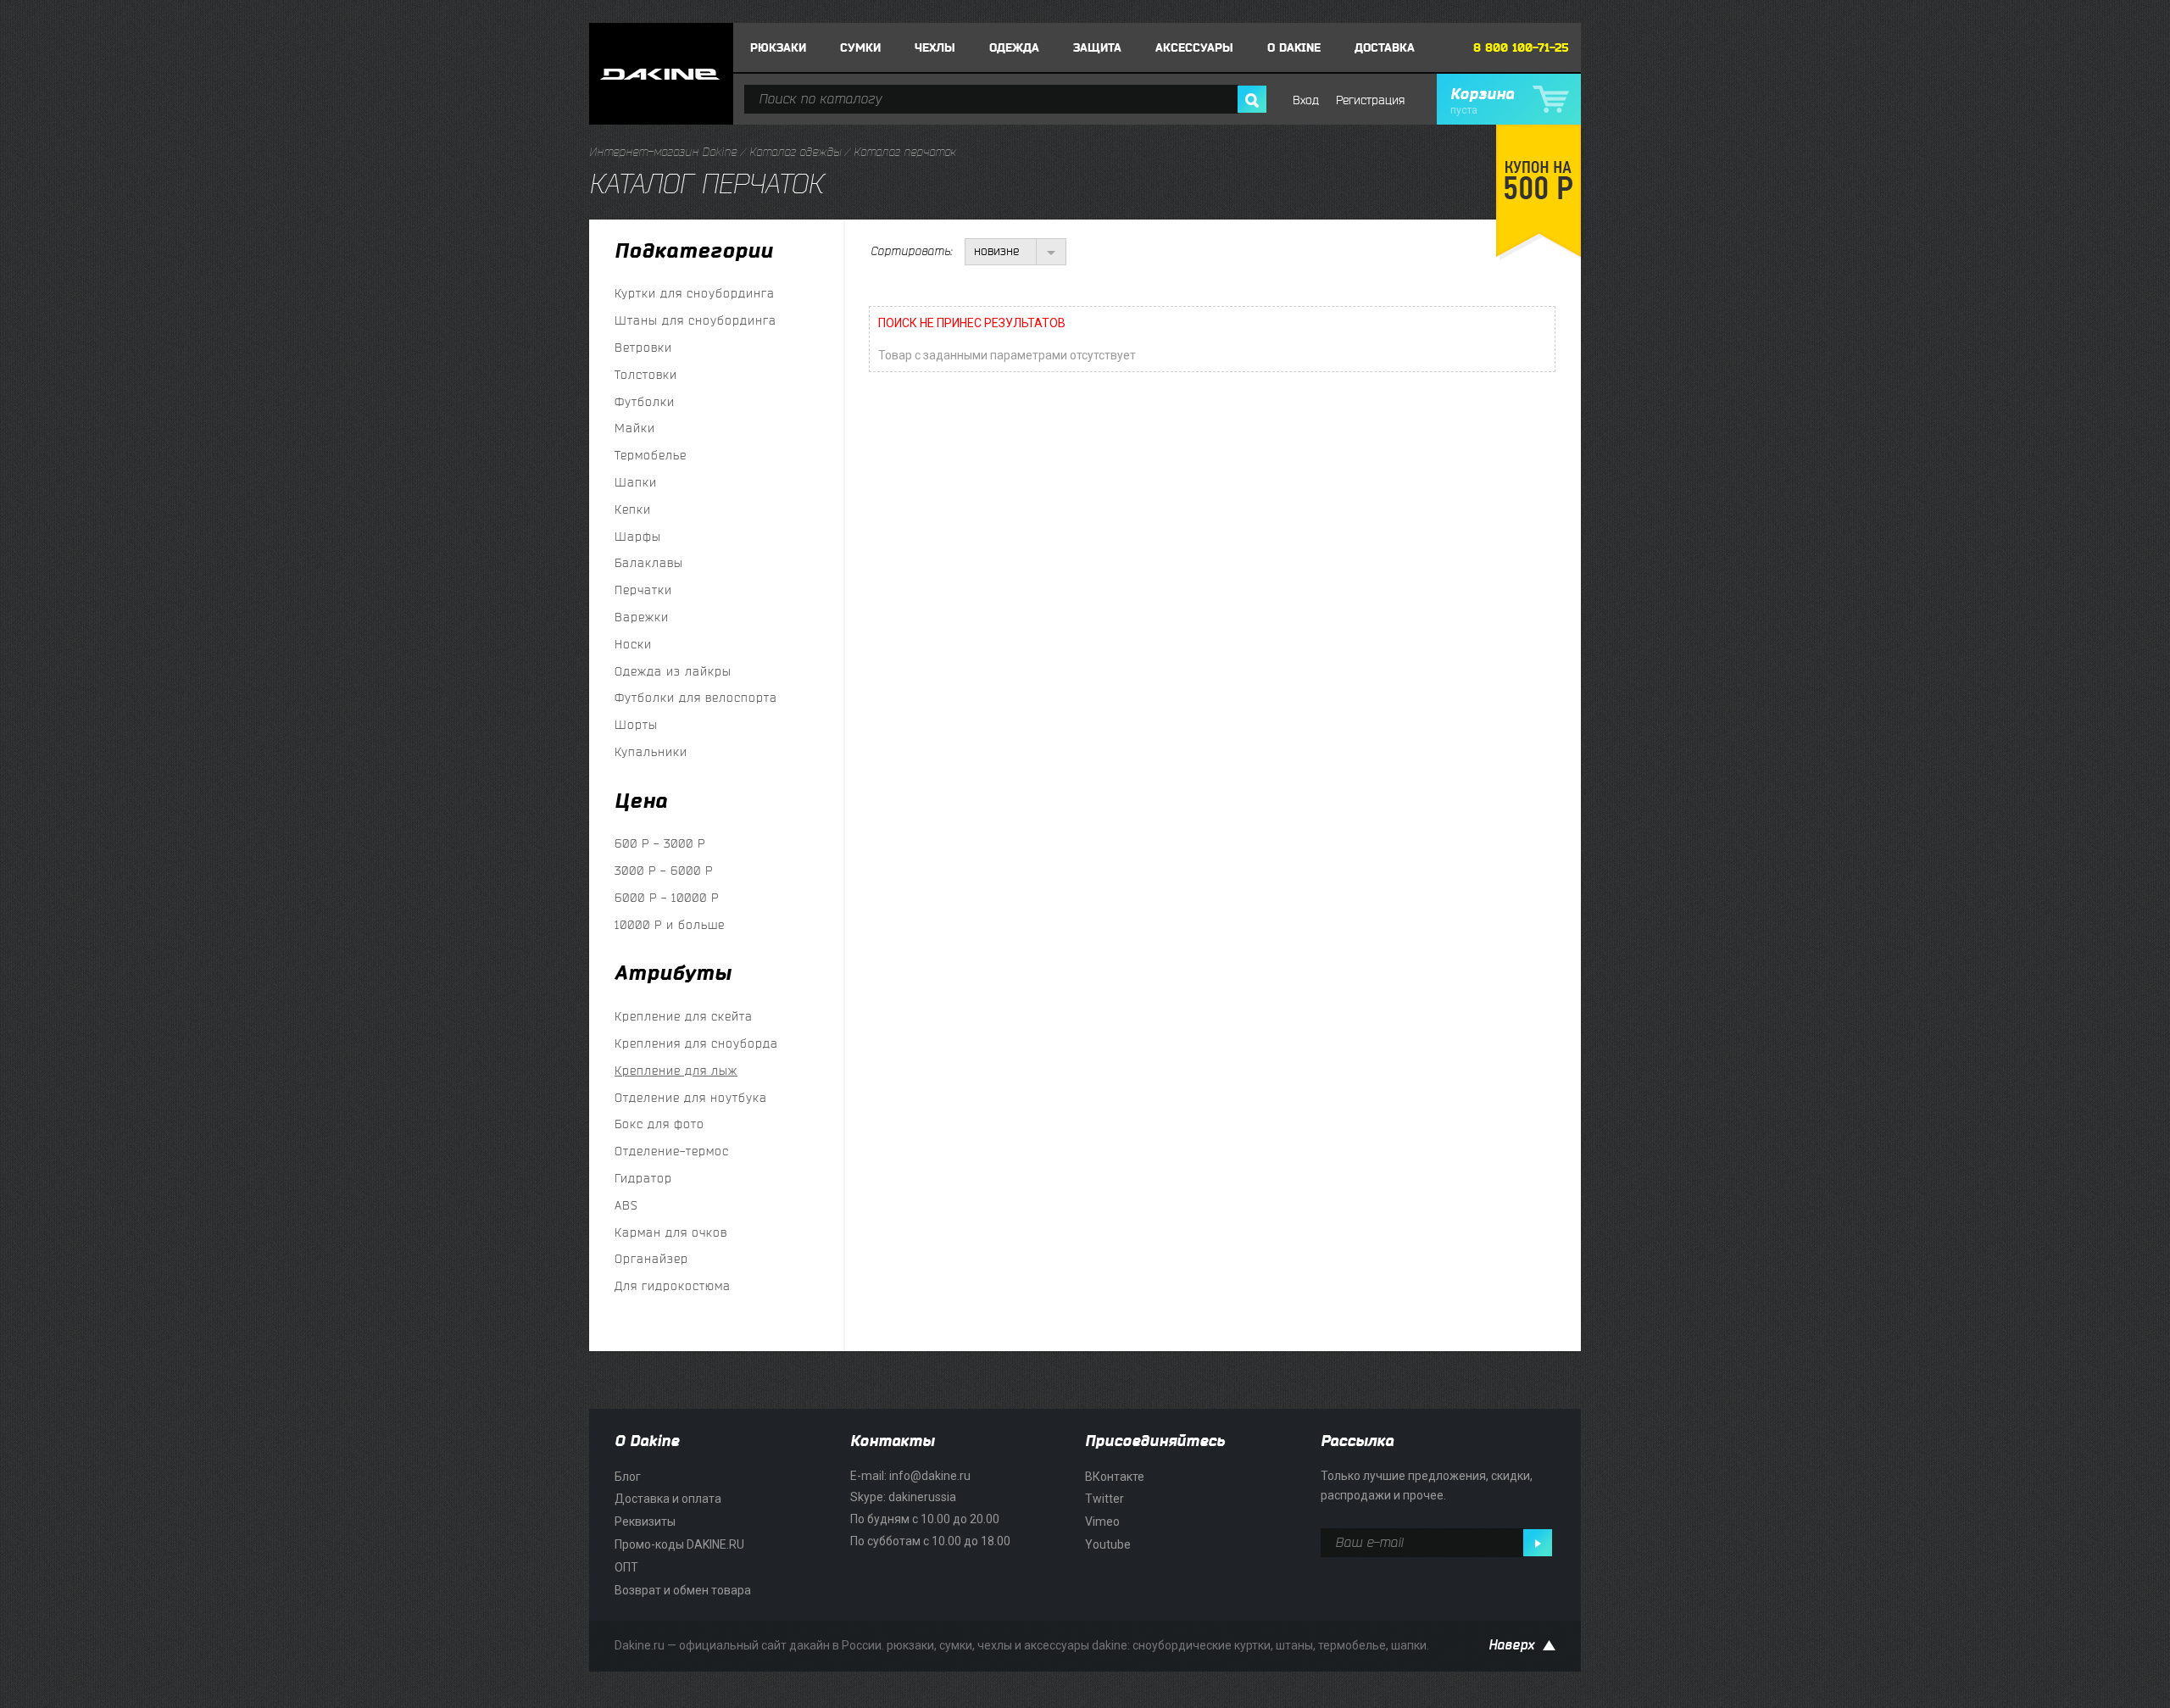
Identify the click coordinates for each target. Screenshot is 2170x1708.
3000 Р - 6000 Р (664, 871)
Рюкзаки (778, 48)
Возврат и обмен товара (683, 1590)
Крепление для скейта (684, 1017)
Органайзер (651, 1259)
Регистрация (1370, 100)
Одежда (1014, 48)
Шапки (636, 483)
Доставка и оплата (668, 1499)
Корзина (1482, 101)
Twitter (1104, 1499)
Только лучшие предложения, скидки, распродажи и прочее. (1427, 1486)
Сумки (860, 48)
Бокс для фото (659, 1124)
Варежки (642, 618)
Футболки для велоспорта (696, 698)
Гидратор (643, 1179)
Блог (628, 1477)
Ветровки (643, 348)
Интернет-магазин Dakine (663, 152)
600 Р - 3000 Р (660, 844)
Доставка (1385, 48)
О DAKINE (1294, 48)
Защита (1097, 48)
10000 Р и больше (670, 925)
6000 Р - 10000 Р (667, 898)
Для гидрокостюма (673, 1286)
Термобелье (651, 456)
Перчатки (643, 590)
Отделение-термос (672, 1152)
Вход (1306, 100)
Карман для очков (671, 1233)
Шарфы (638, 537)
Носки (633, 645)
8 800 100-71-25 (1521, 48)
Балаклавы (649, 563)
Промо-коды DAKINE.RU (679, 1544)
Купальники (651, 752)
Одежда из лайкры (673, 672)
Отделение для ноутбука (691, 1098)
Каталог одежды (795, 152)
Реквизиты (645, 1522)
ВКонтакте (1115, 1477)
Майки (635, 428)
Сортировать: (911, 251)
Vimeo (1102, 1522)
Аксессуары (1194, 48)
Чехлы (935, 48)
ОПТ (626, 1567)
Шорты (636, 725)
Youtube (1108, 1544)
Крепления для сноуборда (696, 1044)
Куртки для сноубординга (695, 294)
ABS (626, 1206)
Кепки (633, 510)
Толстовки (646, 375)
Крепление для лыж (676, 1071)
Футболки (645, 402)
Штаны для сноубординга (696, 321)
